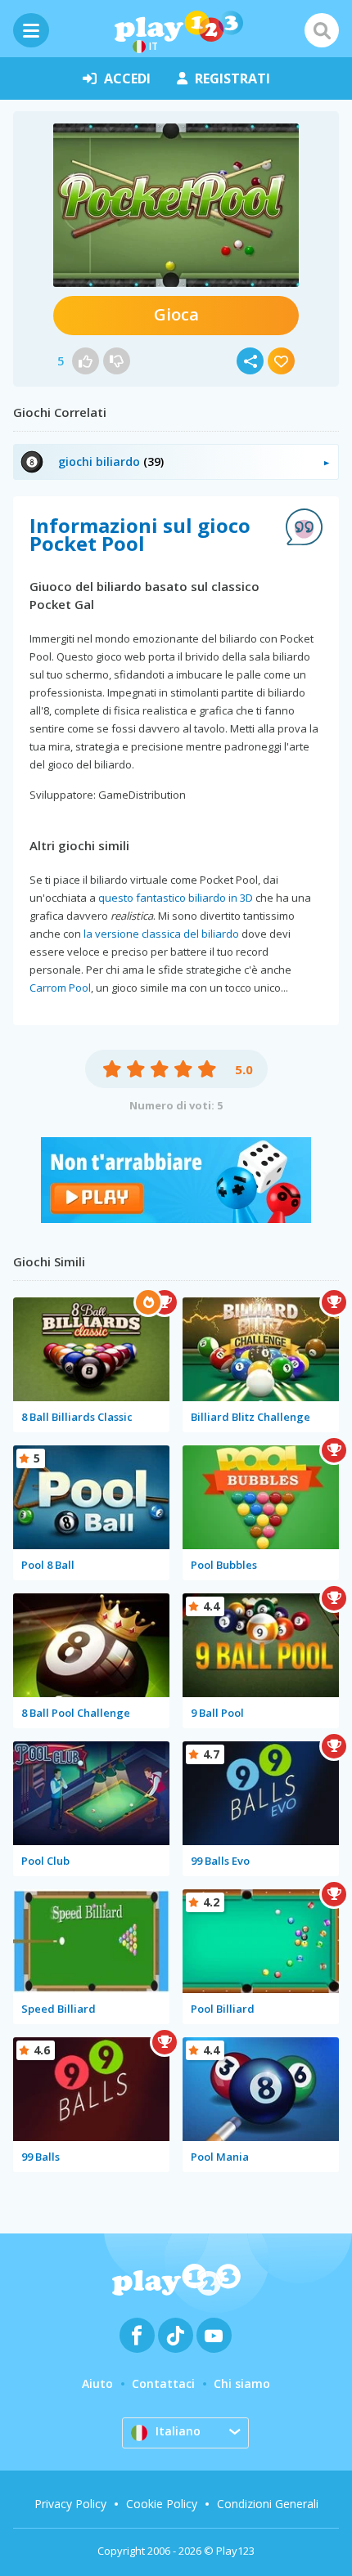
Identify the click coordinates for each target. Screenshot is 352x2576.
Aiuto (97, 2383)
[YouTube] (214, 2335)
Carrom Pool (60, 988)
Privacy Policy (70, 2504)
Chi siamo (242, 2383)
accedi (127, 78)
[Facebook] (137, 2335)
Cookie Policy (162, 2504)
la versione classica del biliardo (161, 934)
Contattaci (163, 2383)
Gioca (176, 314)
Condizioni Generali (268, 2504)
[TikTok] (176, 2335)
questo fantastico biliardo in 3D (176, 898)
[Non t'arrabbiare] (176, 1219)
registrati (232, 78)
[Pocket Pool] (176, 205)
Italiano (178, 2431)
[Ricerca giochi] (322, 30)
